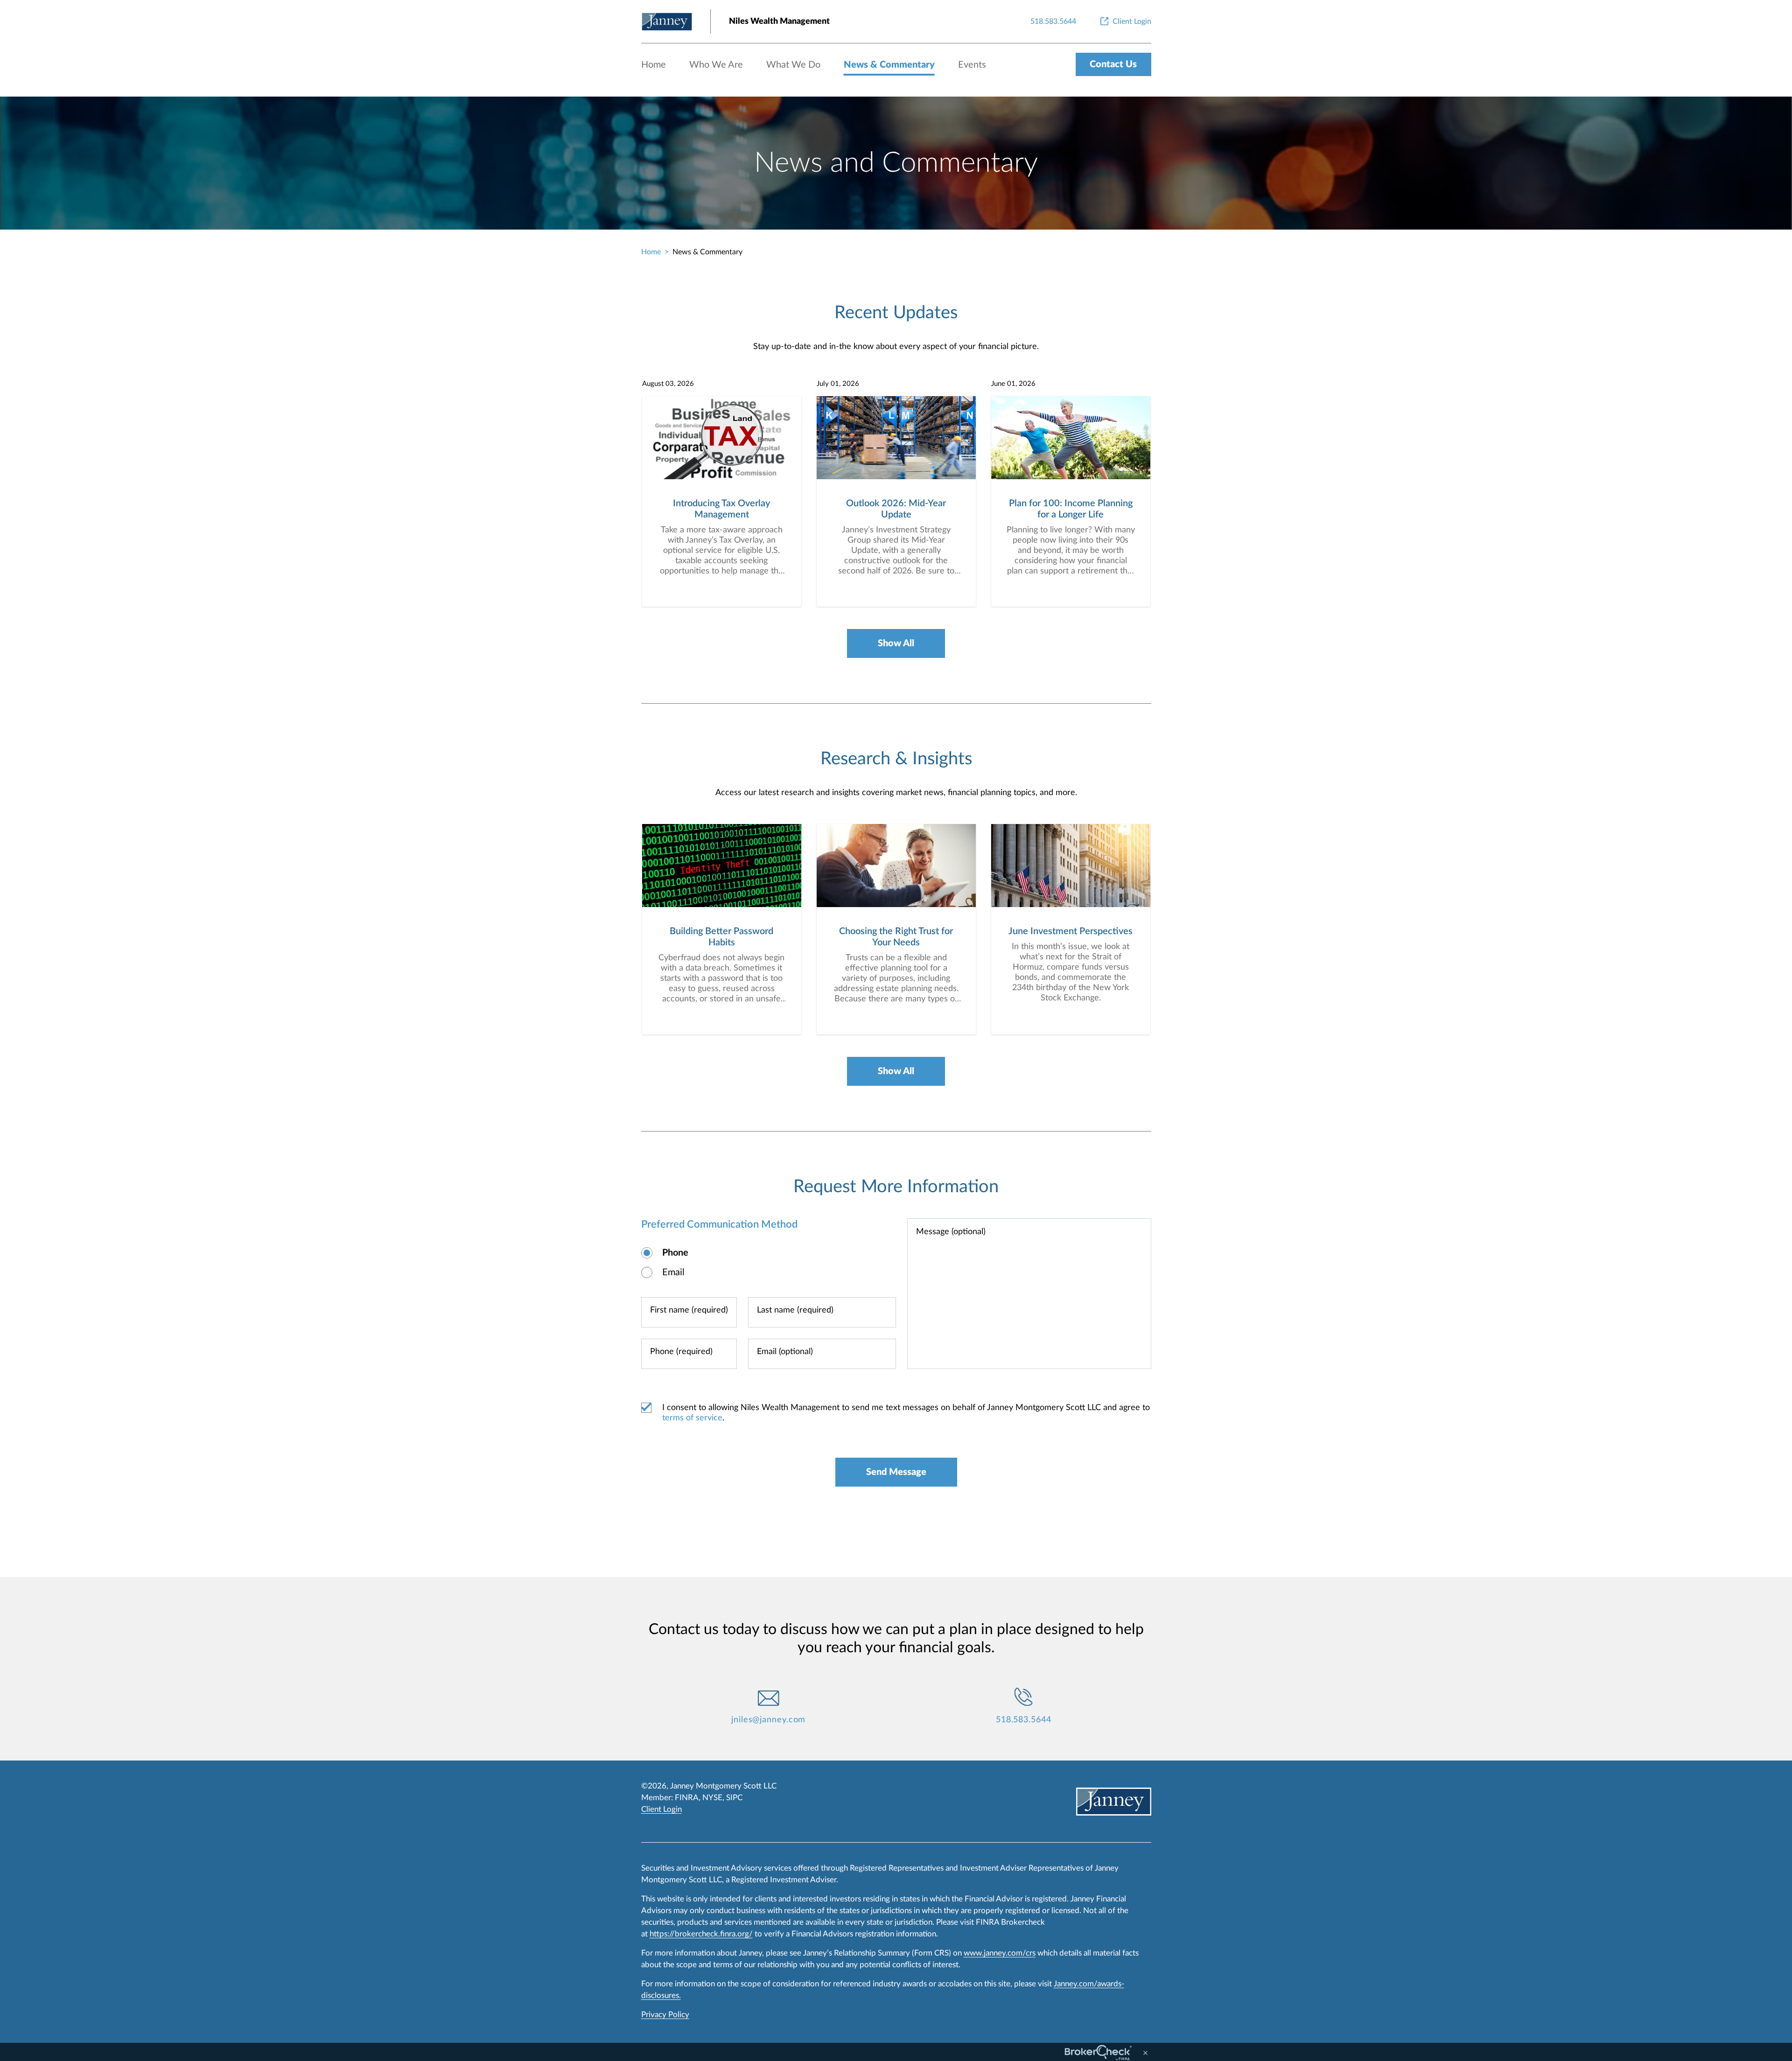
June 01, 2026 (1013, 384)
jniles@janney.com (768, 1720)
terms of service (692, 1418)
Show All (896, 643)
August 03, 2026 (668, 384)
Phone (675, 1253)
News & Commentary (889, 65)
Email (673, 1272)
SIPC (734, 1798)
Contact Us (1113, 64)
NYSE (712, 1798)
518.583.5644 (1024, 1720)
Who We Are (716, 65)
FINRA (687, 1798)
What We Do (793, 65)
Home (654, 65)
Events (972, 65)
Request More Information (896, 1187)
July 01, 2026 (838, 384)
